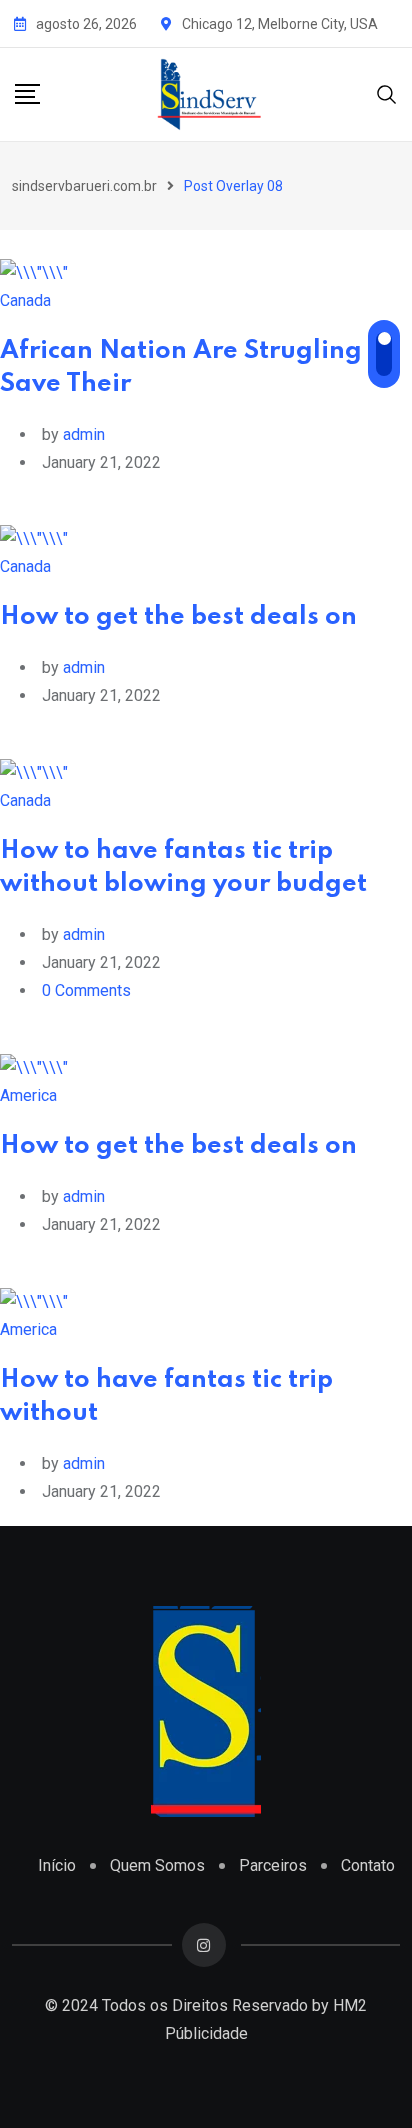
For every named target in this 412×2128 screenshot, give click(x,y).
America (28, 1095)
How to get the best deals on (178, 617)
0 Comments (86, 990)
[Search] (387, 93)
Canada (25, 300)
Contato (368, 1865)
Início (57, 1865)
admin (84, 434)
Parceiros (273, 1865)
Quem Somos (157, 1865)
